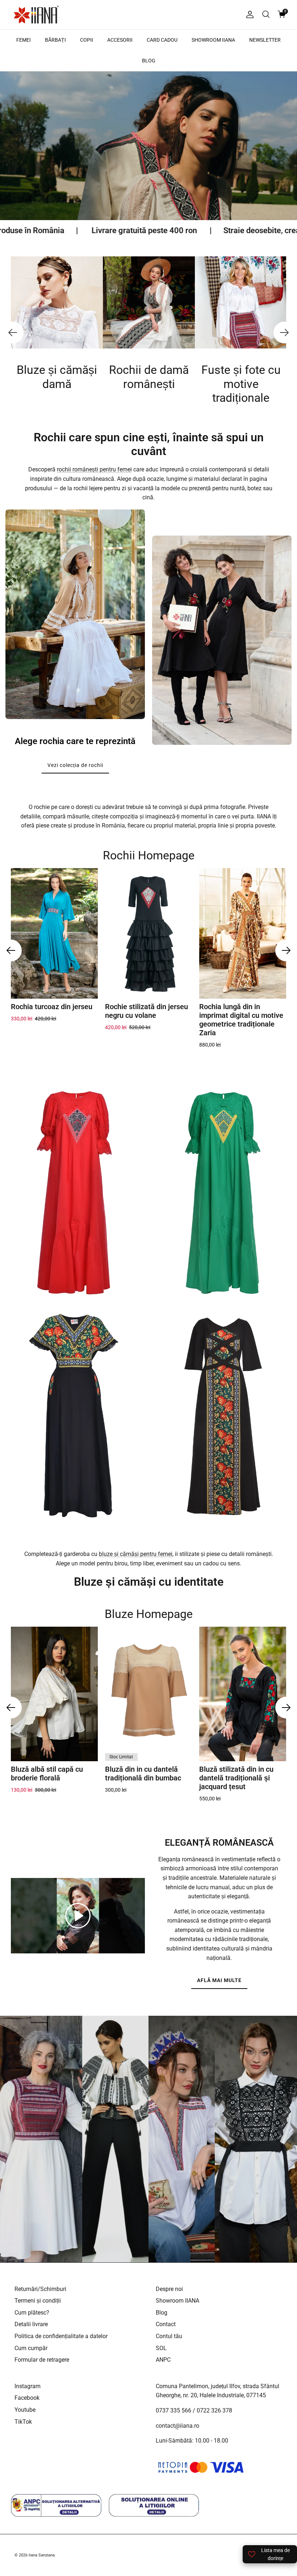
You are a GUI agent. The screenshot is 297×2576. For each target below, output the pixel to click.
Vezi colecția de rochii (75, 765)
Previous (13, 333)
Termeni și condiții (38, 2301)
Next (284, 333)
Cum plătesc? (32, 2313)
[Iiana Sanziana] (36, 15)
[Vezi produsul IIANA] (74, 1193)
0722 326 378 (214, 2410)
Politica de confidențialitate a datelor (61, 2336)
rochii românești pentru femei (94, 469)
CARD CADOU (162, 40)
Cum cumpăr (31, 2348)
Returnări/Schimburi (40, 2289)
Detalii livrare (31, 2324)
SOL (161, 2348)
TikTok (23, 2422)
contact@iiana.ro (177, 2426)
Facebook (27, 2398)
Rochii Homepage (149, 855)
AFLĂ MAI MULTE (219, 1980)
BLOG (149, 61)
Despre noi (169, 2289)
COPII (87, 40)
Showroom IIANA (177, 2301)
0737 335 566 (173, 2410)
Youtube (25, 2410)
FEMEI (24, 40)
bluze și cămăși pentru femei (136, 1554)
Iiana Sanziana (42, 2555)
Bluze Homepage (149, 1614)
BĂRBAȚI (55, 40)
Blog (162, 2313)
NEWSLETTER (265, 40)
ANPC (163, 2360)
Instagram (28, 2386)
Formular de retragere (42, 2360)
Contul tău (169, 2336)
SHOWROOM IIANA (213, 40)
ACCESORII (120, 40)
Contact (166, 2324)
